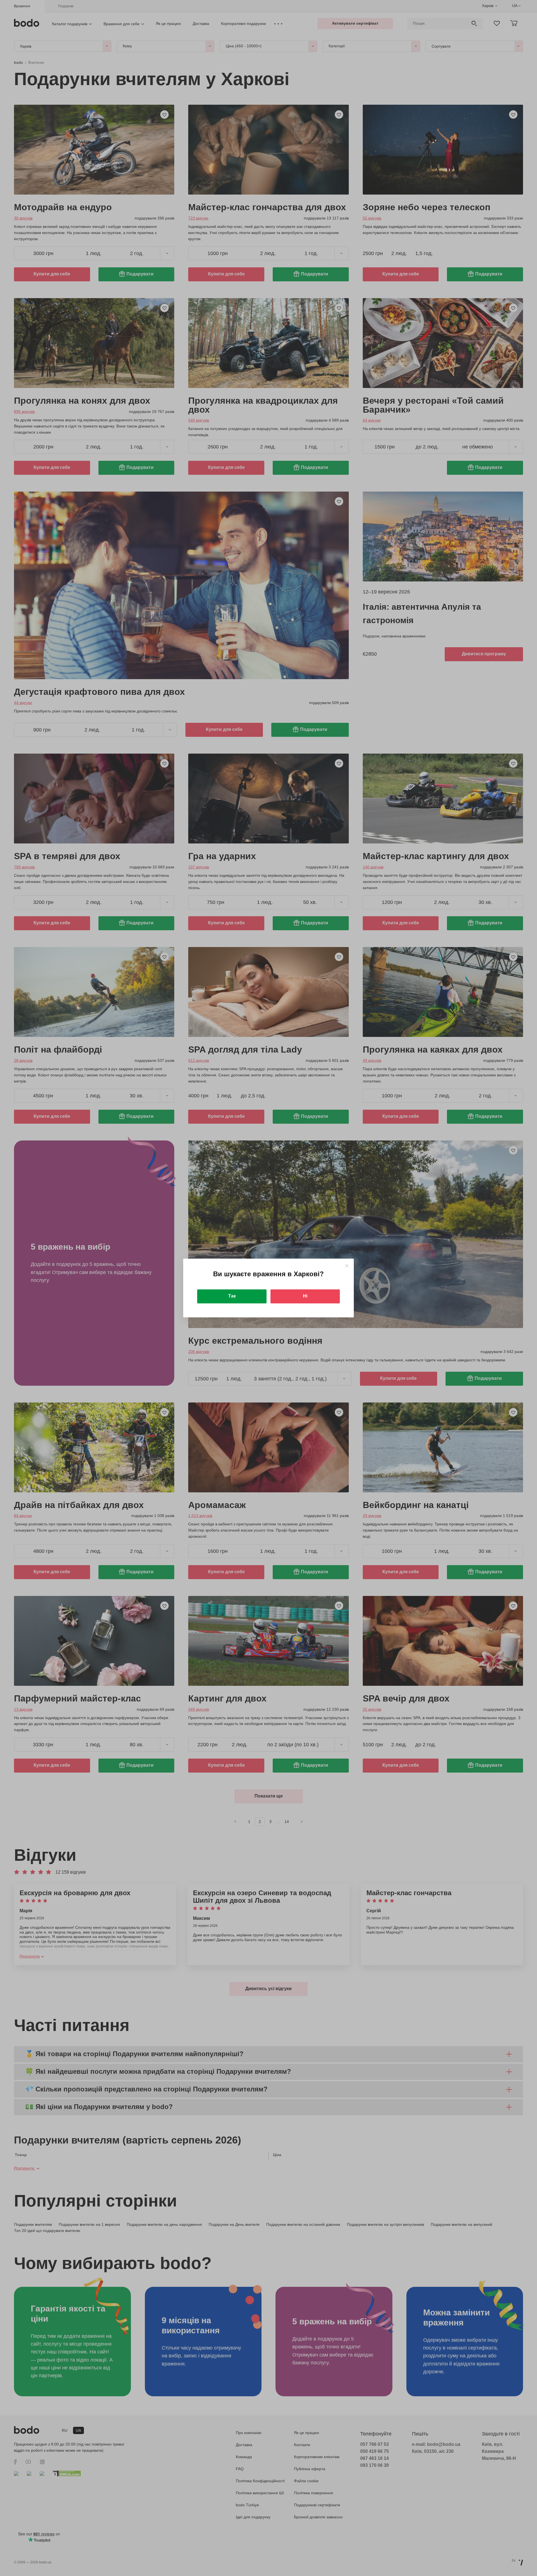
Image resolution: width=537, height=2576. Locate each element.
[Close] (347, 1266)
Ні (305, 1296)
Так (232, 1296)
